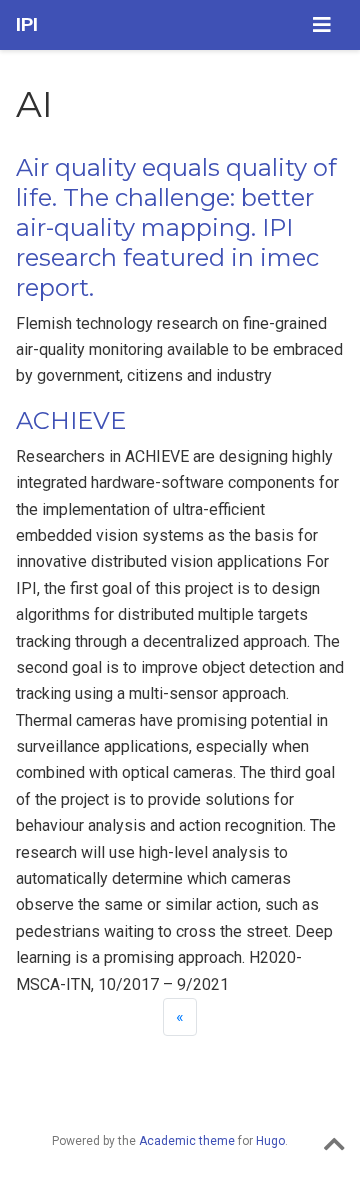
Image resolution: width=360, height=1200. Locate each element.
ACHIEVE (71, 420)
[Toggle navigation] (322, 25)
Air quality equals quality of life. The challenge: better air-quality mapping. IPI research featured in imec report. (176, 227)
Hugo (270, 1141)
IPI (27, 24)
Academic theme (187, 1141)
